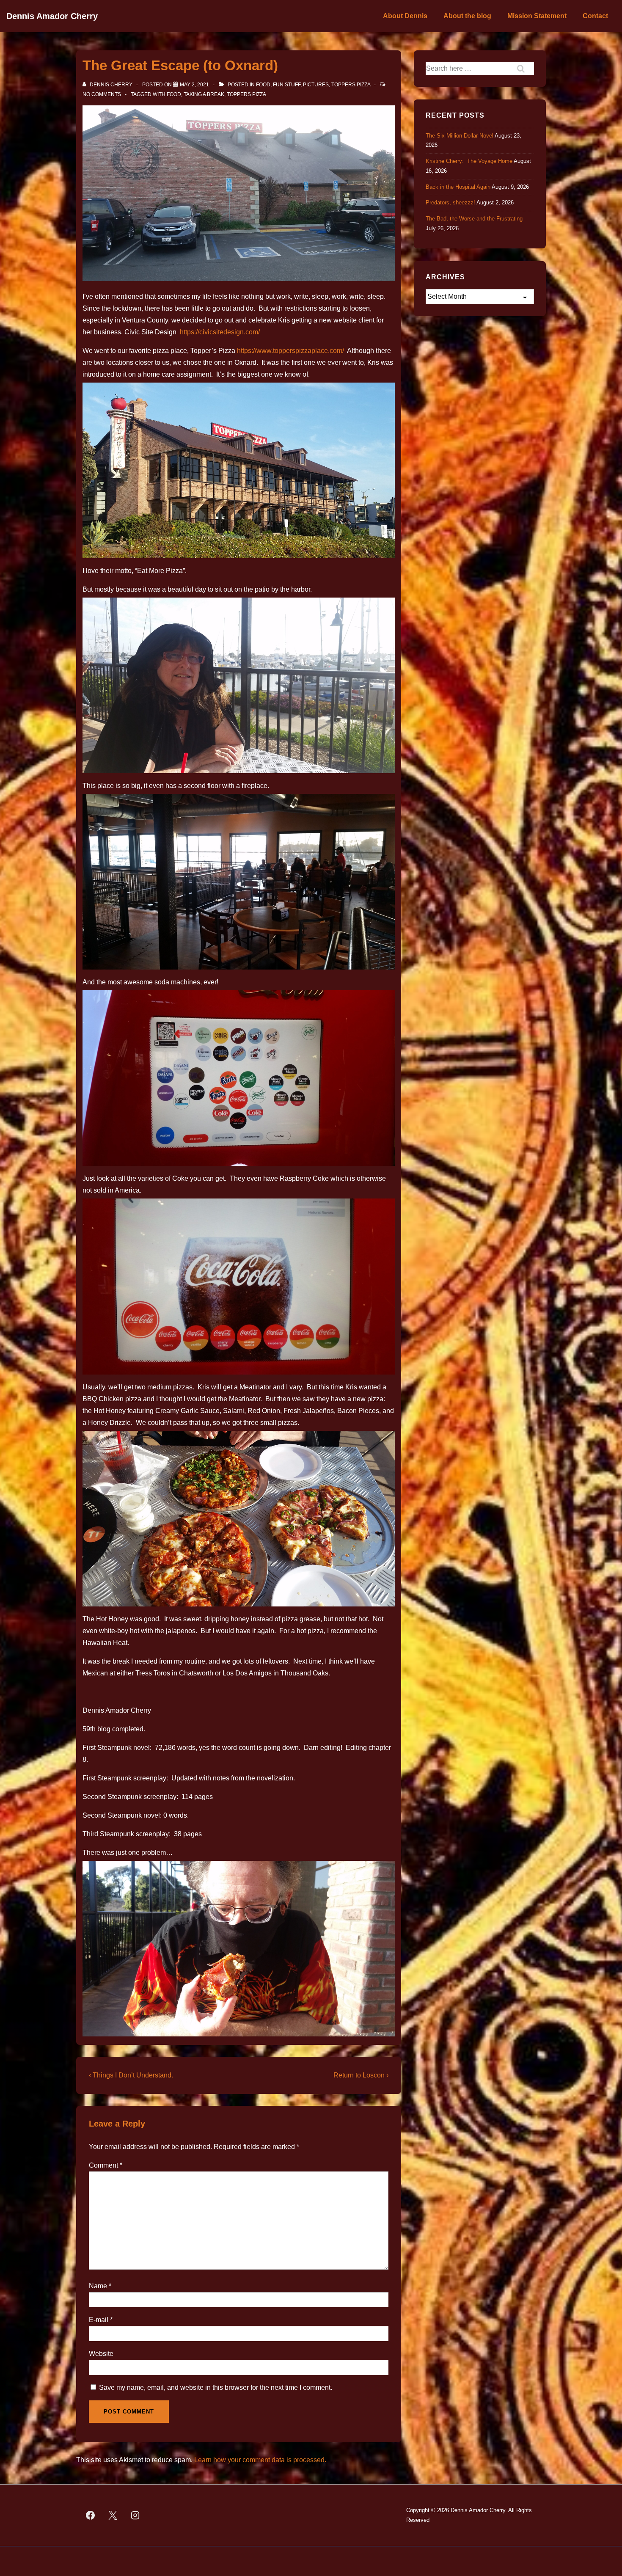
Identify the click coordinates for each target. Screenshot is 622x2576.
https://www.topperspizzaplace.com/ (290, 351)
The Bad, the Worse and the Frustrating (474, 219)
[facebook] (91, 2515)
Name (98, 2286)
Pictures (316, 85)
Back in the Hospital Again (458, 187)
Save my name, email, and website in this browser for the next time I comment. (216, 2387)
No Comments (102, 94)
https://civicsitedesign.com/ (220, 332)
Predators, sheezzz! (450, 202)
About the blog (467, 16)
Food (263, 85)
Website (101, 2354)
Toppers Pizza (351, 85)
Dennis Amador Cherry (52, 16)
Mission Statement (537, 16)
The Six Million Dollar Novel (460, 136)
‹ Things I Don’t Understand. (131, 2075)
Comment (106, 2165)
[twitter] (113, 2515)
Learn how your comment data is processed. (260, 2460)
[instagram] (135, 2515)
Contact (595, 16)
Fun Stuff (287, 85)
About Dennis (405, 16)
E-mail (99, 2320)
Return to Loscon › (361, 2075)
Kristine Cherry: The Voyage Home (469, 161)
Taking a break (204, 94)
